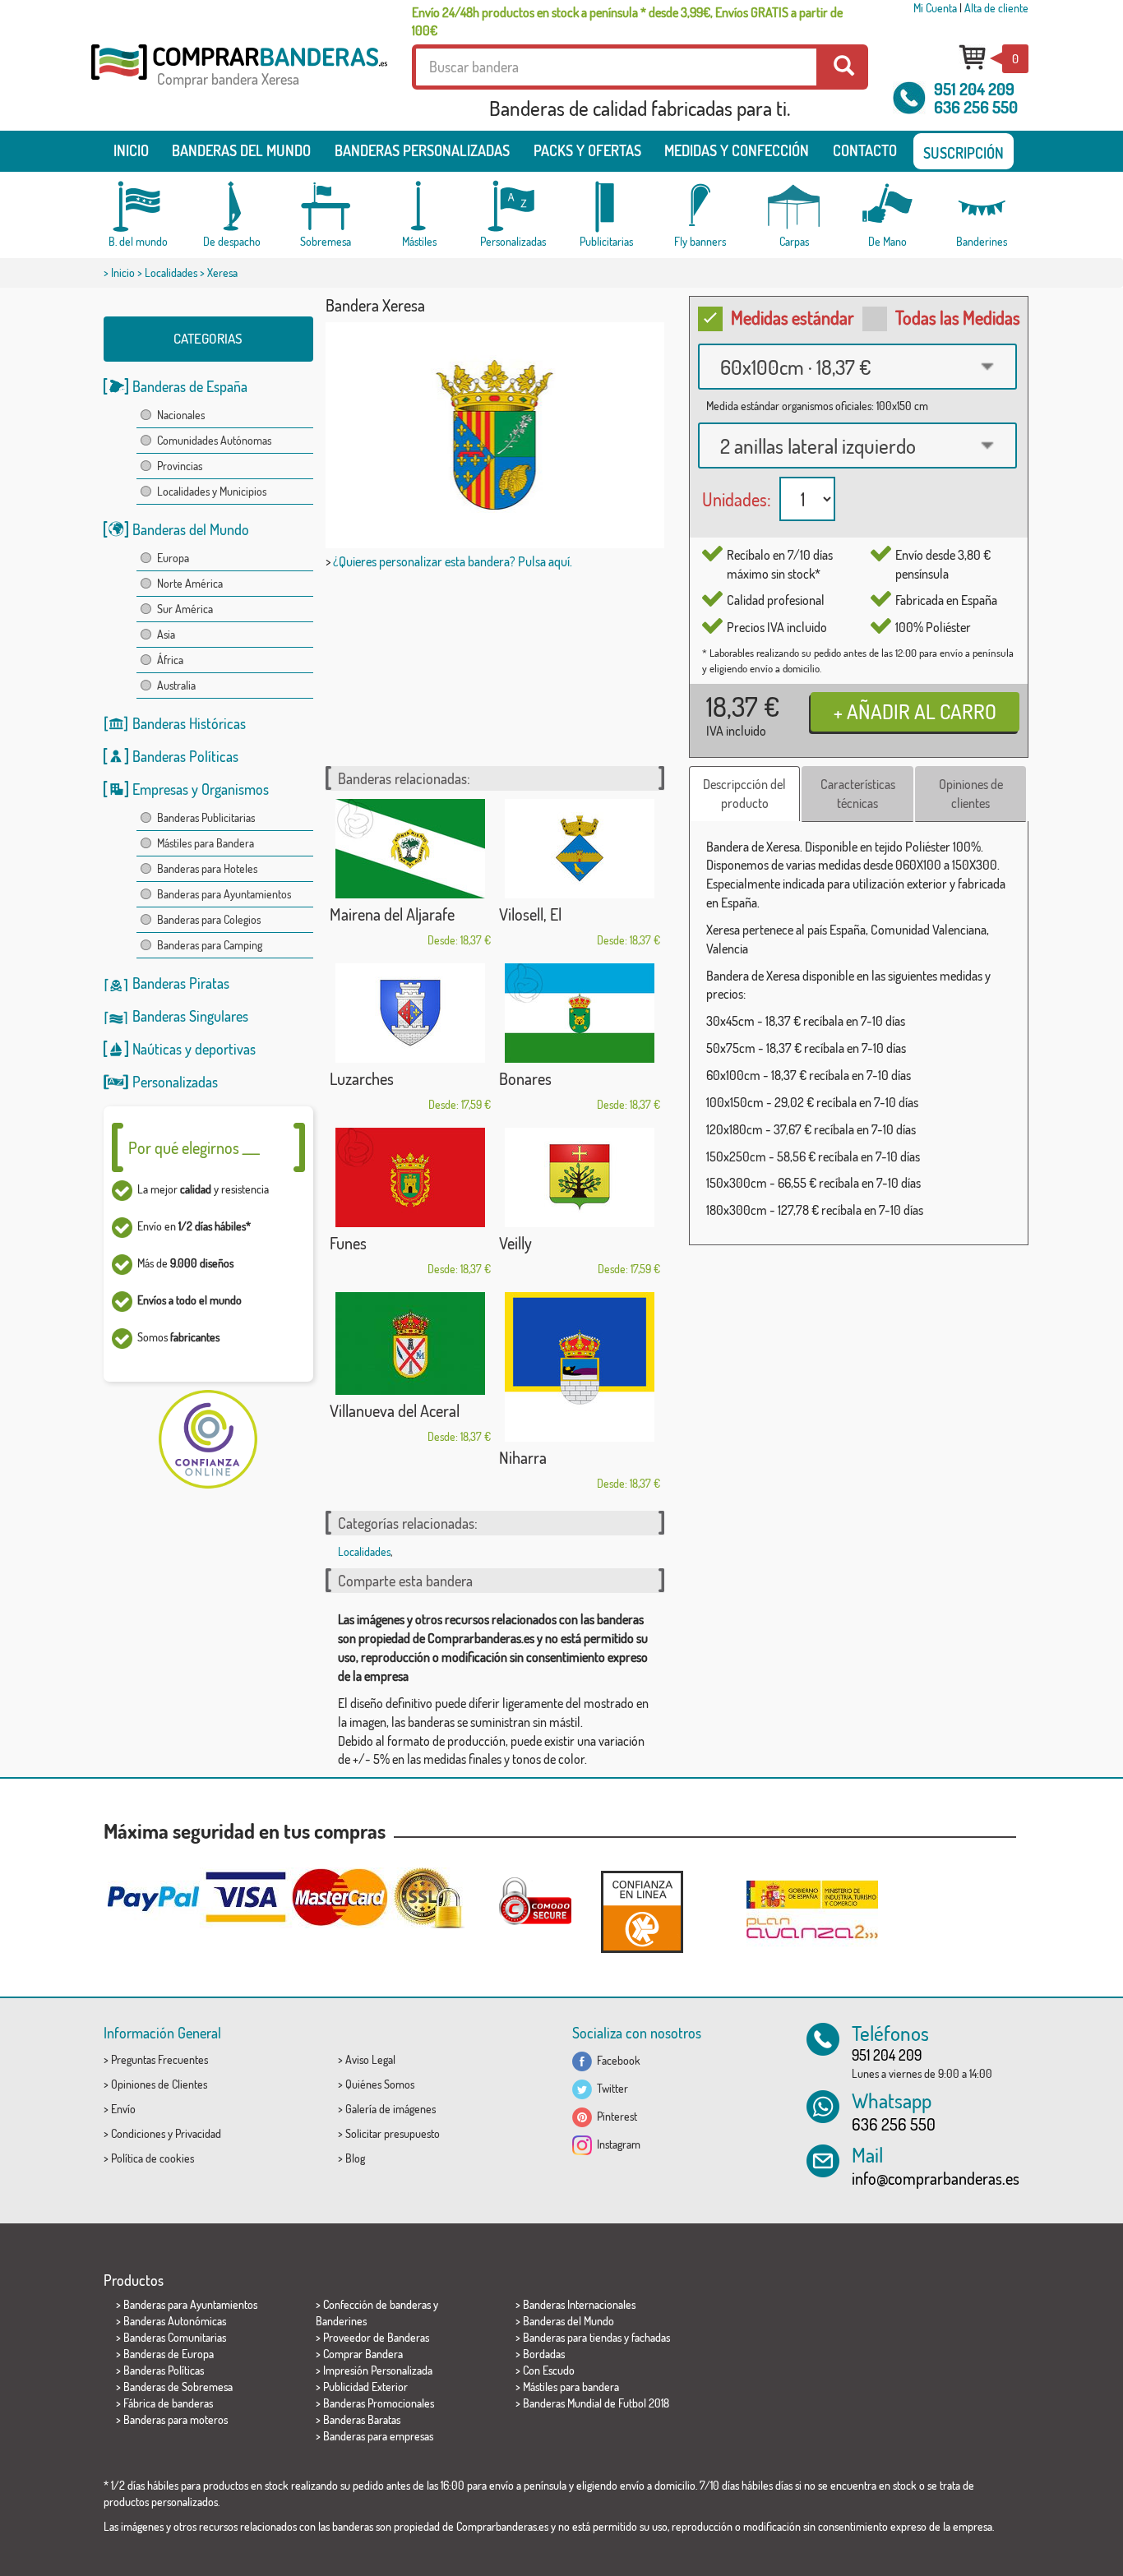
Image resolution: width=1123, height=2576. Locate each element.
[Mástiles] (419, 207)
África (170, 660)
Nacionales (181, 415)
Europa (173, 558)
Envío (123, 2109)
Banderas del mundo (241, 150)
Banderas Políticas (185, 756)
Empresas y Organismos (201, 789)
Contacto (865, 150)
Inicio (131, 150)
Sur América (185, 609)
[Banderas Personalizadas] (513, 207)
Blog (355, 2158)
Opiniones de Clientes (159, 2084)
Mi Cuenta (935, 8)
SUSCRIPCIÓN (964, 153)
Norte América (190, 583)
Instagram (616, 2144)
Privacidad (198, 2133)
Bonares (525, 1078)
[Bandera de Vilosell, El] (580, 849)
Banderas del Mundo (191, 529)
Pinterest (615, 2116)
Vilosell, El (530, 914)
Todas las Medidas (958, 317)
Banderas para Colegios (209, 919)
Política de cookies (153, 2158)
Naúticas (157, 1049)
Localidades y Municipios (212, 491)
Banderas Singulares (190, 1016)
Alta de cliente (996, 8)
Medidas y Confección (737, 150)
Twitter (610, 2088)
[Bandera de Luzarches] (410, 1013)
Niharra (523, 1457)
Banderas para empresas (378, 2436)
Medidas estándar (793, 317)
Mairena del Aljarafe (392, 914)
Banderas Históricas (189, 723)
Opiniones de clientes (971, 794)
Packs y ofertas (587, 150)
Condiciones (138, 2133)
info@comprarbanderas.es (936, 2178)
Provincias (180, 466)
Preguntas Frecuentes (159, 2059)
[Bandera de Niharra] (580, 1367)
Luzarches (362, 1078)
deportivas (225, 1049)
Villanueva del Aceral (395, 1410)
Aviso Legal (370, 2059)
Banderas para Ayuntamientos (224, 894)
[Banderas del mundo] (138, 207)
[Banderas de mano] (888, 207)
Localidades (171, 272)
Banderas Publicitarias (206, 817)
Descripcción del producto (744, 794)
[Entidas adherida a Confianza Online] (642, 1911)
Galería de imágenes (391, 2109)
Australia (176, 685)
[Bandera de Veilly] (580, 1177)
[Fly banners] (700, 207)
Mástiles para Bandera (206, 843)
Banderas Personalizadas (422, 150)
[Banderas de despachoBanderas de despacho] (232, 207)
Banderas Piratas (181, 983)
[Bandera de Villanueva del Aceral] (410, 1343)
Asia (166, 634)
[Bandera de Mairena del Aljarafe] (410, 849)
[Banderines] (982, 207)
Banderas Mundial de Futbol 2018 (596, 2403)
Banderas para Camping (210, 945)
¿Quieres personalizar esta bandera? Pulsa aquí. (453, 561)
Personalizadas (175, 1082)
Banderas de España (190, 386)
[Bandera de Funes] (410, 1177)
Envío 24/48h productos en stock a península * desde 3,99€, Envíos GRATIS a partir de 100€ (627, 21)
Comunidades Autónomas (214, 440)
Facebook (616, 2060)
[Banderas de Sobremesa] (326, 207)
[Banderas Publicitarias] (607, 207)
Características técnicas (858, 794)
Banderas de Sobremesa (178, 2387)
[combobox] (857, 367)
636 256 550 (976, 107)
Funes (348, 1243)
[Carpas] (794, 207)
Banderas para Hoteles (207, 868)
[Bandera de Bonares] (580, 1013)
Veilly (515, 1243)
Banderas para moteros (176, 2419)
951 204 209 (974, 89)
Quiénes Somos (380, 2084)
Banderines (341, 2321)
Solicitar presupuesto (393, 2133)
